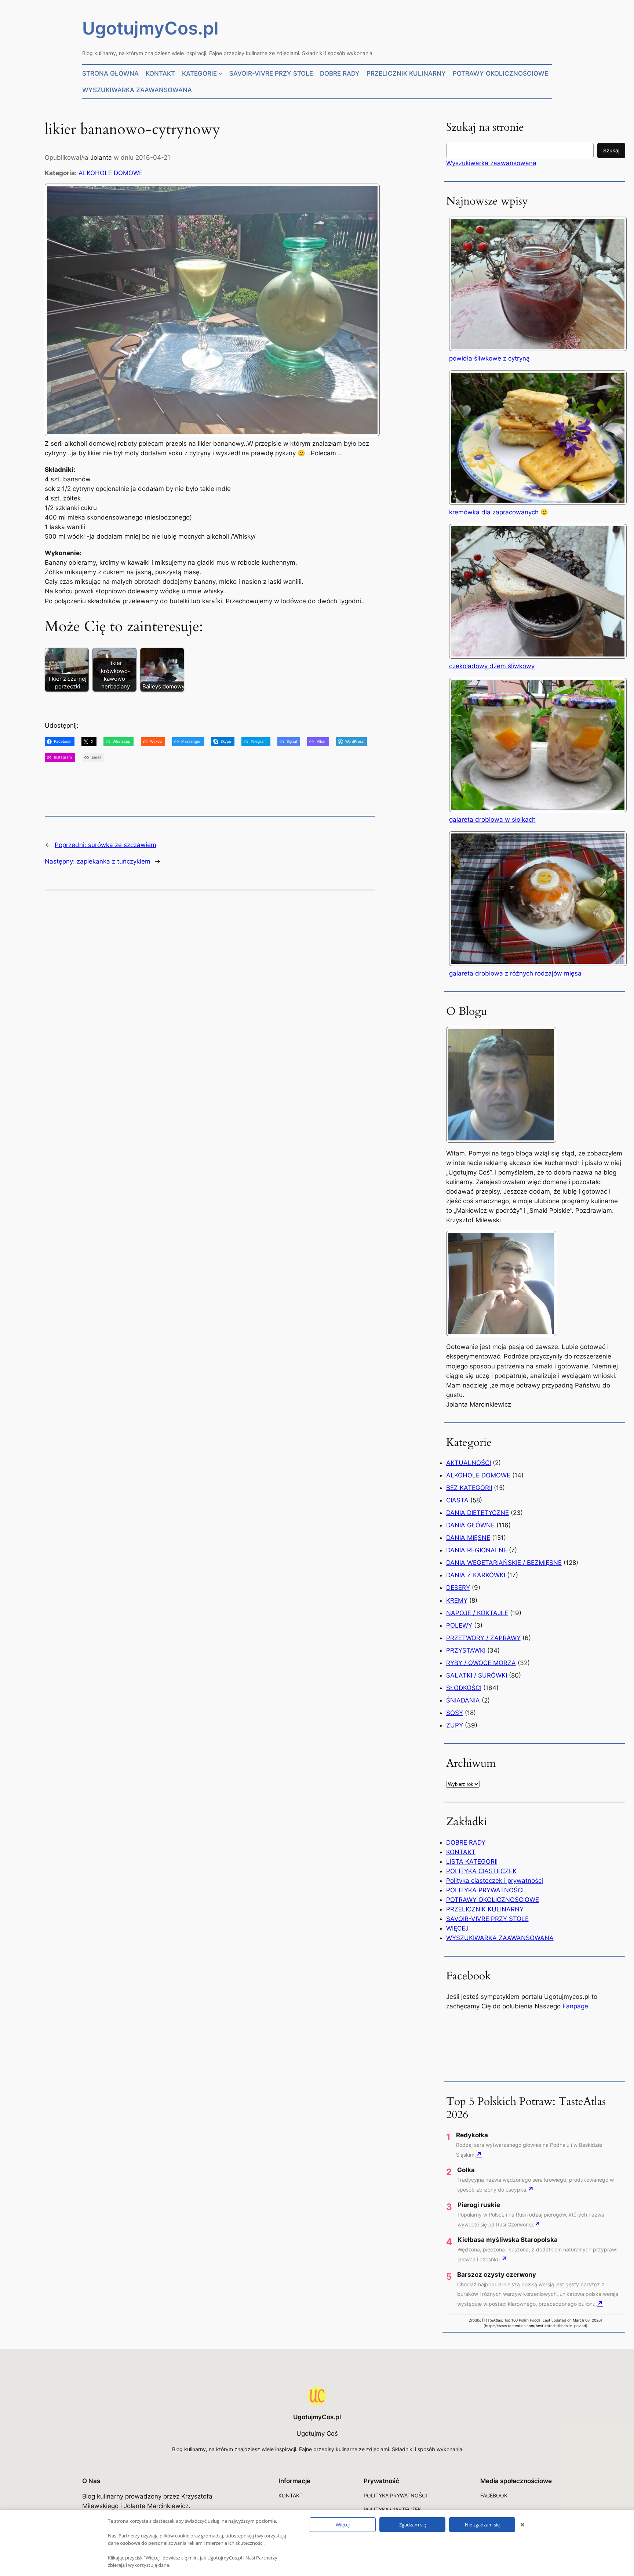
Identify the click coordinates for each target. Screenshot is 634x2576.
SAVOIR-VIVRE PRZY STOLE (487, 1919)
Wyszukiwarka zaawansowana (491, 163)
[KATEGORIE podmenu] (221, 73)
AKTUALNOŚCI (469, 1463)
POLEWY (459, 1625)
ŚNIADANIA (463, 1700)
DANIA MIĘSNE (468, 1538)
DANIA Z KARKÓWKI (476, 1575)
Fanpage (575, 2006)
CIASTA (457, 1500)
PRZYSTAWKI (466, 1650)
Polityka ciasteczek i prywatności (495, 1881)
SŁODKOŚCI (464, 1688)
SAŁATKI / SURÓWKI (477, 1675)
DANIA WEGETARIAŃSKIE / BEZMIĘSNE (504, 1563)
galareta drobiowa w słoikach (492, 820)
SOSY (455, 1713)
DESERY (458, 1588)
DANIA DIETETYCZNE (478, 1513)
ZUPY (455, 1725)
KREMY (457, 1600)
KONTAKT (461, 1852)
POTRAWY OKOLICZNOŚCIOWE (493, 1900)
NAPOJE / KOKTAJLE (477, 1613)
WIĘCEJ (457, 1928)
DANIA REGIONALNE (477, 1550)
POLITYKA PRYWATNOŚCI (485, 1890)
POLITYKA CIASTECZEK (481, 1871)
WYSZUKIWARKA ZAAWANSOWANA (500, 1938)
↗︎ (479, 2154)
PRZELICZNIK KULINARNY (485, 1909)
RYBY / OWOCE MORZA (481, 1663)
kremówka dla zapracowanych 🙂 (499, 512)
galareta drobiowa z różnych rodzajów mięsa (515, 973)
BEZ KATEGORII (469, 1488)
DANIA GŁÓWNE (470, 1525)
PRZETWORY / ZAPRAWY (483, 1638)
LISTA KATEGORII (472, 1862)
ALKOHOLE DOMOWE (111, 173)
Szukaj (611, 150)
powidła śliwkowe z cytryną (489, 358)
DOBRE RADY (466, 1842)
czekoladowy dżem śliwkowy (492, 666)
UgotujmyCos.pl (150, 28)
